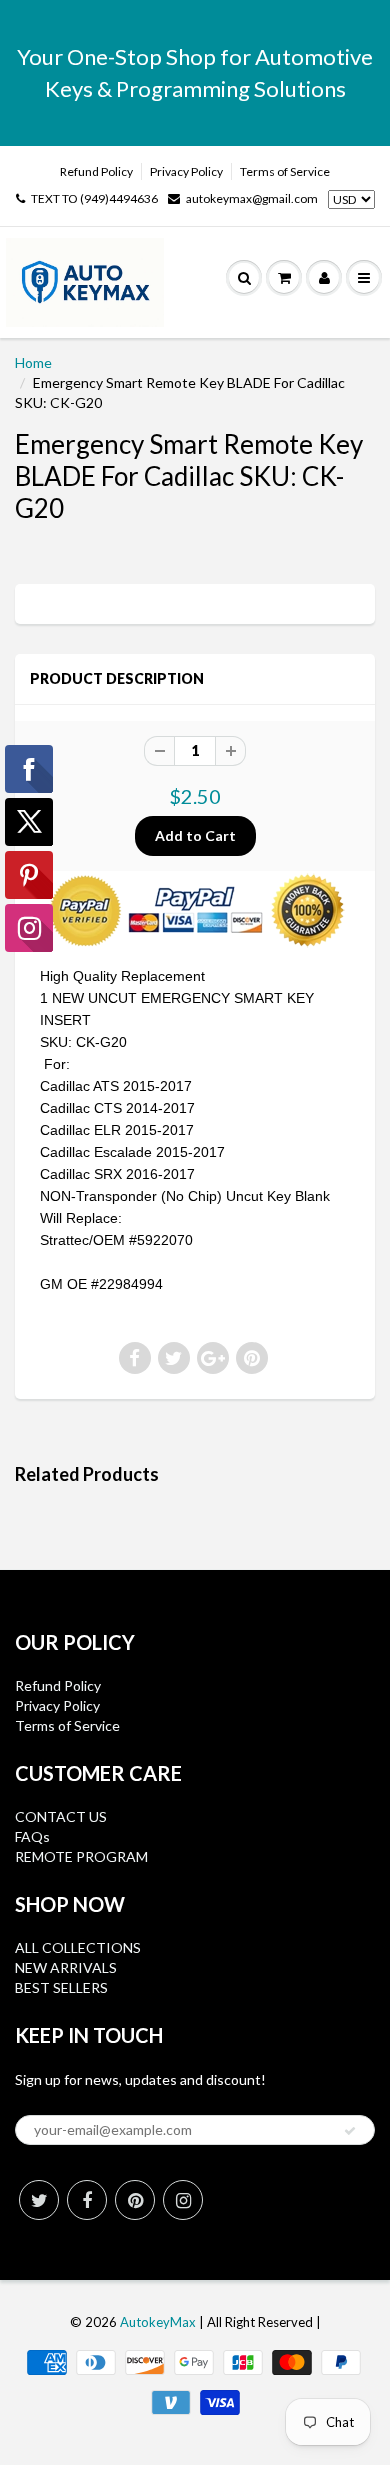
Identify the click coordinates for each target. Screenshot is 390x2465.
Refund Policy (96, 171)
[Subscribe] (350, 2131)
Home (33, 362)
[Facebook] (87, 2200)
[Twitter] (39, 2200)
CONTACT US (61, 1816)
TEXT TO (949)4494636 (94, 198)
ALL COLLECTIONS (78, 1947)
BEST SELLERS (61, 1987)
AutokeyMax (158, 2322)
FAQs (32, 1836)
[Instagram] (183, 2200)
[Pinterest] (135, 2200)
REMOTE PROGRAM (81, 1856)
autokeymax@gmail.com (252, 198)
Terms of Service (285, 171)
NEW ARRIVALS (66, 1967)
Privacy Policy (186, 171)
